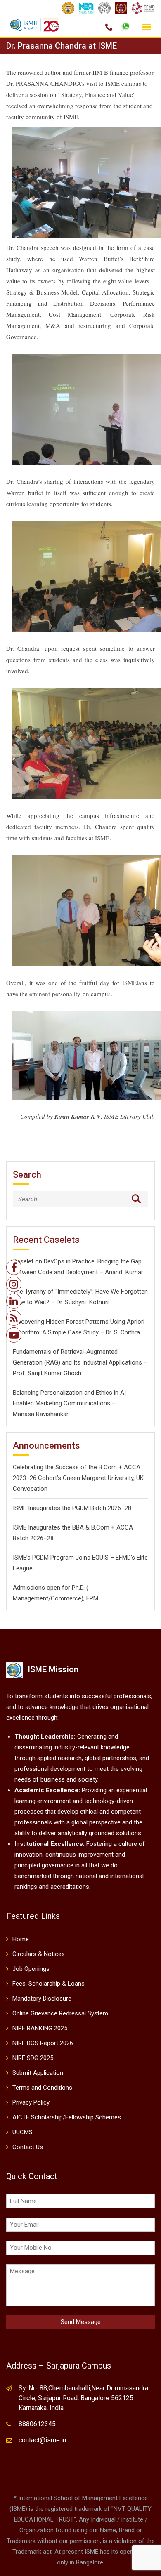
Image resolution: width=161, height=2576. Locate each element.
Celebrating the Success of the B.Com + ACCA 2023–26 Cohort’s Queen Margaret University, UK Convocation (78, 1478)
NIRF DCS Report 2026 (43, 2043)
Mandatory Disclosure (42, 1999)
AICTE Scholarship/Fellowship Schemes (67, 2117)
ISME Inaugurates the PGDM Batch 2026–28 (72, 1508)
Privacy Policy (31, 2102)
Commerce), (68, 1598)
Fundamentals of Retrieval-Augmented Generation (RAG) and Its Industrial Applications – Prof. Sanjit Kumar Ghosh (80, 1362)
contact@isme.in (42, 2440)
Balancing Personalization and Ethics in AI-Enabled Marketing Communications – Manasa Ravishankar (71, 1403)
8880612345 (37, 2424)
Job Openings (31, 1969)
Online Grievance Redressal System (60, 2013)
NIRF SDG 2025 (33, 2058)
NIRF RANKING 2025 (40, 2028)
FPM (92, 1598)
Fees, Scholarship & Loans (49, 1984)
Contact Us (28, 2147)
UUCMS (22, 2132)
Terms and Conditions (42, 2088)
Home (21, 1939)
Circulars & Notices (39, 1954)
